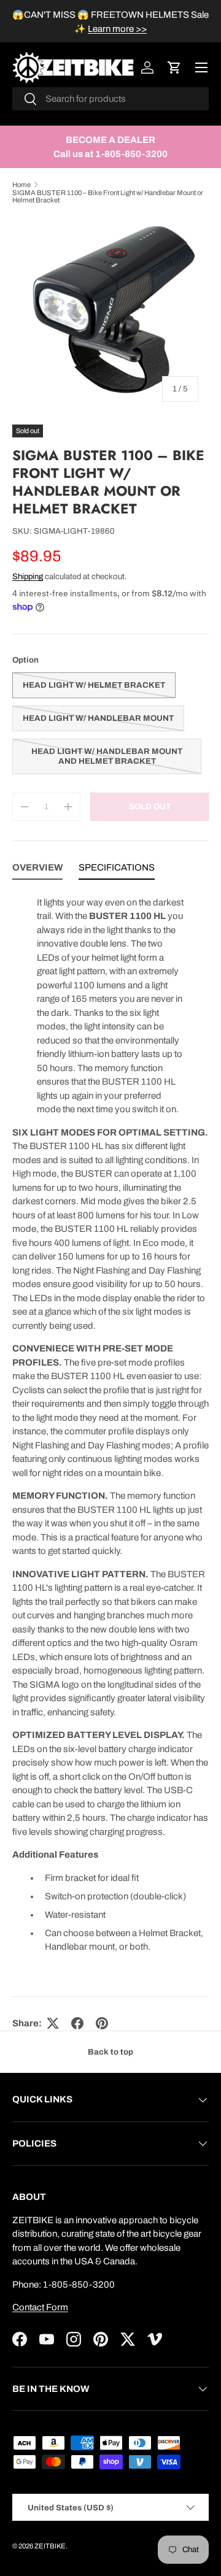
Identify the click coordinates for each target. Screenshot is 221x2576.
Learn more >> (117, 29)
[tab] (37, 870)
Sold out (150, 806)
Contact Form (40, 2307)
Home (21, 185)
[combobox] (110, 99)
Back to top (110, 2052)
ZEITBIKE (50, 2546)
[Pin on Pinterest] (102, 2023)
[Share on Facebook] (77, 2023)
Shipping (28, 576)
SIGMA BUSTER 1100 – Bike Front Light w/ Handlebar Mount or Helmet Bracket (108, 196)
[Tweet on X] (53, 2023)
